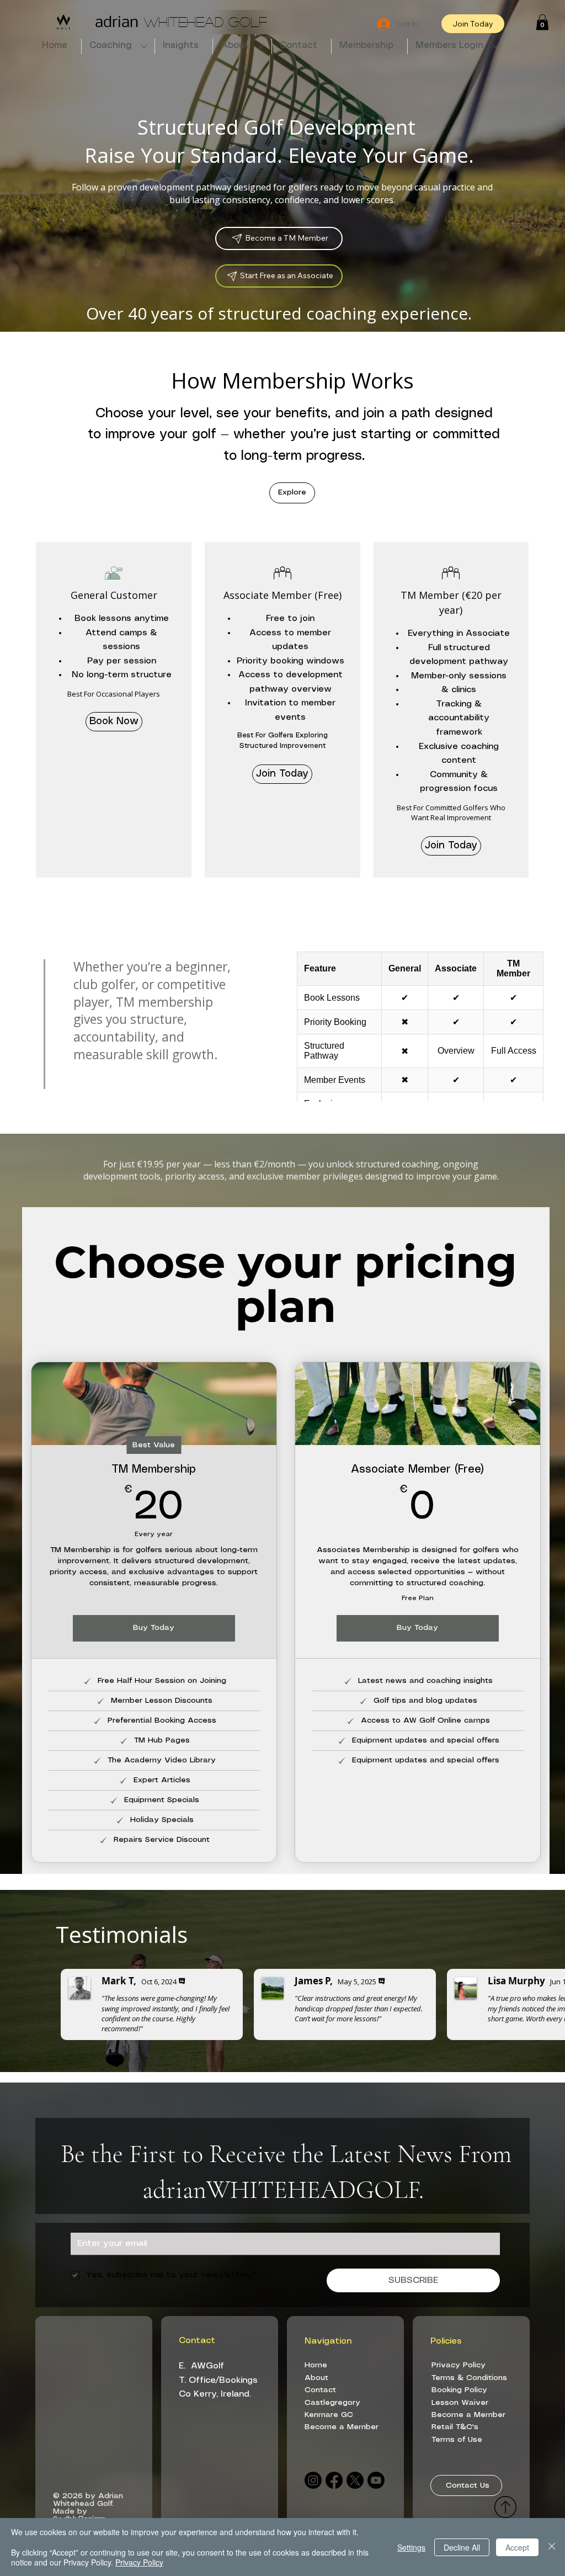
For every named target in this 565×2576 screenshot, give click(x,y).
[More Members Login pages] (495, 46)
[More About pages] (261, 46)
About (318, 2378)
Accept (517, 2547)
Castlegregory (332, 2403)
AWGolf (207, 2366)
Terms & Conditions (469, 2378)
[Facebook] (334, 2480)
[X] (355, 2480)
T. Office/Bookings (218, 2380)
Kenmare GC (329, 2415)
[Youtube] (376, 2480)
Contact (320, 2390)
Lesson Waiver (460, 2403)
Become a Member (342, 2427)
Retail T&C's (455, 2427)
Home (317, 2365)
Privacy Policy (459, 2365)
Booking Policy (459, 2390)
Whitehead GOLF (181, 21)
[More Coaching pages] (144, 46)
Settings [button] (411, 2547)
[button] (542, 22)
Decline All (462, 2547)
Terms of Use (457, 2440)
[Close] (552, 2547)
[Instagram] (313, 2480)
